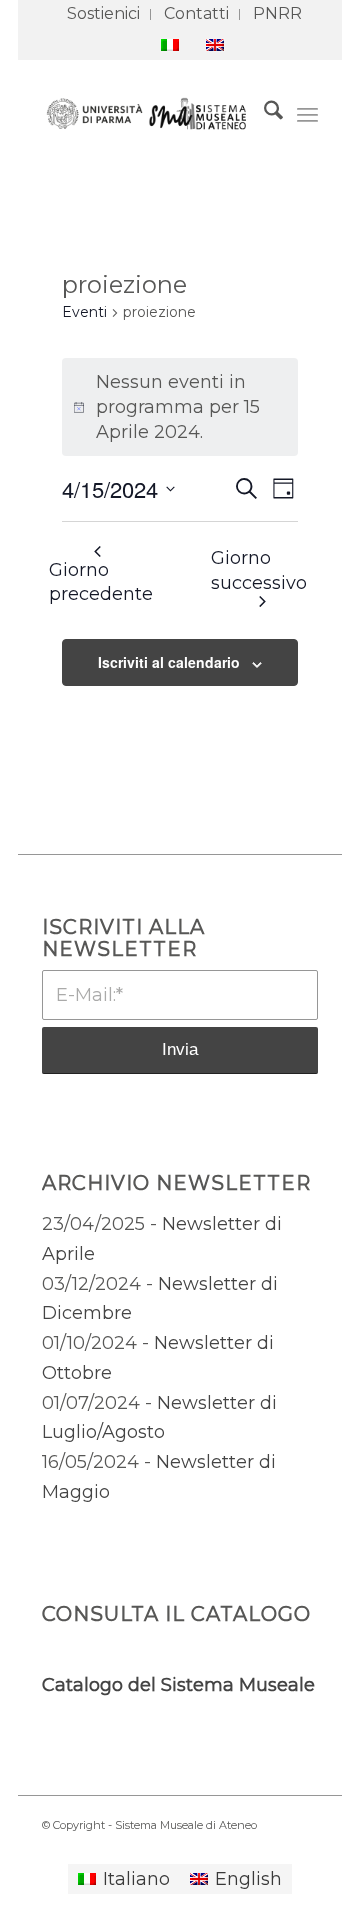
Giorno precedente (101, 582)
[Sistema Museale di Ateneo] (152, 114)
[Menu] (307, 114)
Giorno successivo (258, 570)
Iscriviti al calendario (169, 662)
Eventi (84, 312)
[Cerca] (263, 114)
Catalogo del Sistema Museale (178, 1685)
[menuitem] (104, 14)
